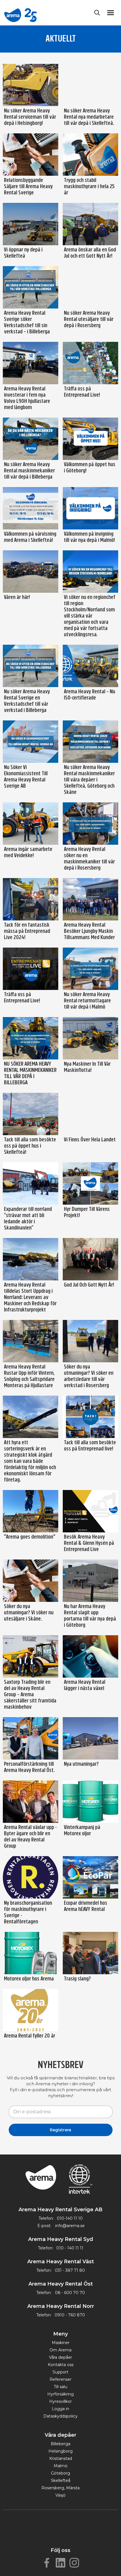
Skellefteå (61, 2481)
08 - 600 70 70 (70, 2293)
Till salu (60, 2387)
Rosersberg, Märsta (60, 2488)
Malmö (61, 2466)
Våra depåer (60, 2357)
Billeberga (60, 2444)
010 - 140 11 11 (70, 2248)
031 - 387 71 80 (70, 2270)
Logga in (60, 2409)
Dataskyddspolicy (60, 2416)
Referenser (60, 2379)
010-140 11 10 (70, 2218)
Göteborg (60, 2473)
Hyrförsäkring (60, 2394)
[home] (20, 13)
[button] (112, 13)
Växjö (60, 2495)
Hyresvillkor (60, 2401)
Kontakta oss (61, 2365)
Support (60, 2372)
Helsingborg (60, 2451)
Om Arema (60, 2350)
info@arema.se (70, 2226)
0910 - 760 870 (70, 2315)
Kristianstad (61, 2458)
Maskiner (61, 2343)
